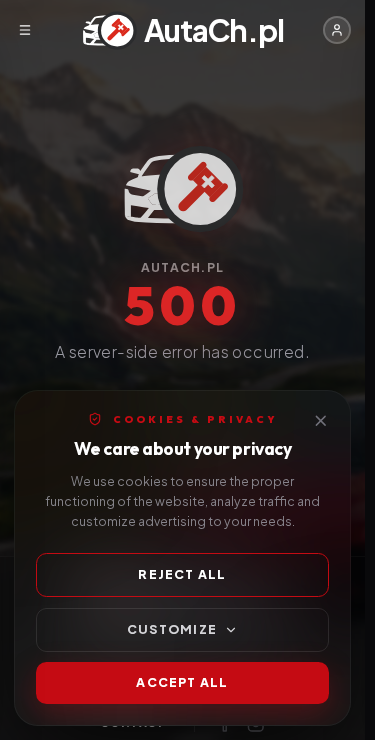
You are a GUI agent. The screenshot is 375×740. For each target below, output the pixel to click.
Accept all (182, 682)
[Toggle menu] (24, 30)
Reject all (182, 574)
